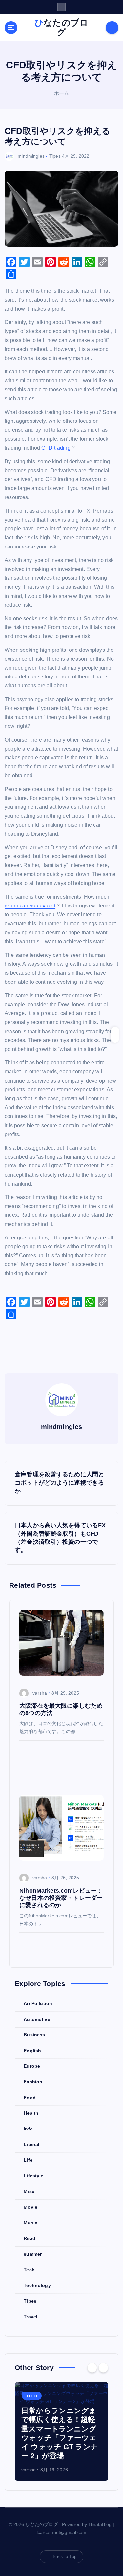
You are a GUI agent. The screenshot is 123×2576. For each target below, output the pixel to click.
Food (30, 2098)
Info (28, 2129)
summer (33, 2254)
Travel (31, 2317)
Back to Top (65, 2556)
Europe (32, 2066)
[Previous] (92, 2368)
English (32, 2051)
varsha (40, 1693)
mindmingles (31, 156)
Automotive (37, 2019)
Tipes (55, 156)
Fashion (33, 2082)
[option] (61, 2431)
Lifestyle (33, 2176)
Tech (29, 2270)
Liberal (31, 2144)
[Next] (103, 2368)
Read (30, 2238)
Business (34, 2035)
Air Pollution (38, 2003)
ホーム (61, 93)
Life (28, 2160)
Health (31, 2113)
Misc (29, 2191)
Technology (37, 2285)
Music (31, 2223)
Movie (31, 2207)
